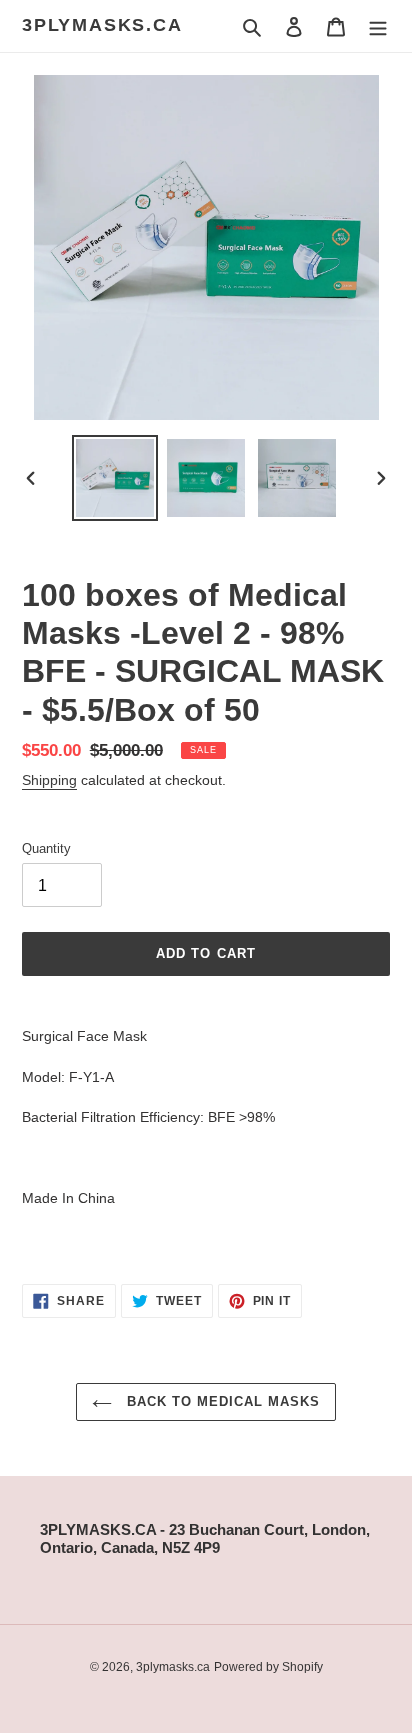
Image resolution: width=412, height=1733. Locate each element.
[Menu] (378, 26)
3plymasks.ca (102, 25)
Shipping (49, 780)
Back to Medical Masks (221, 1401)
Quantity (46, 848)
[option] (115, 478)
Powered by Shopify (268, 1667)
